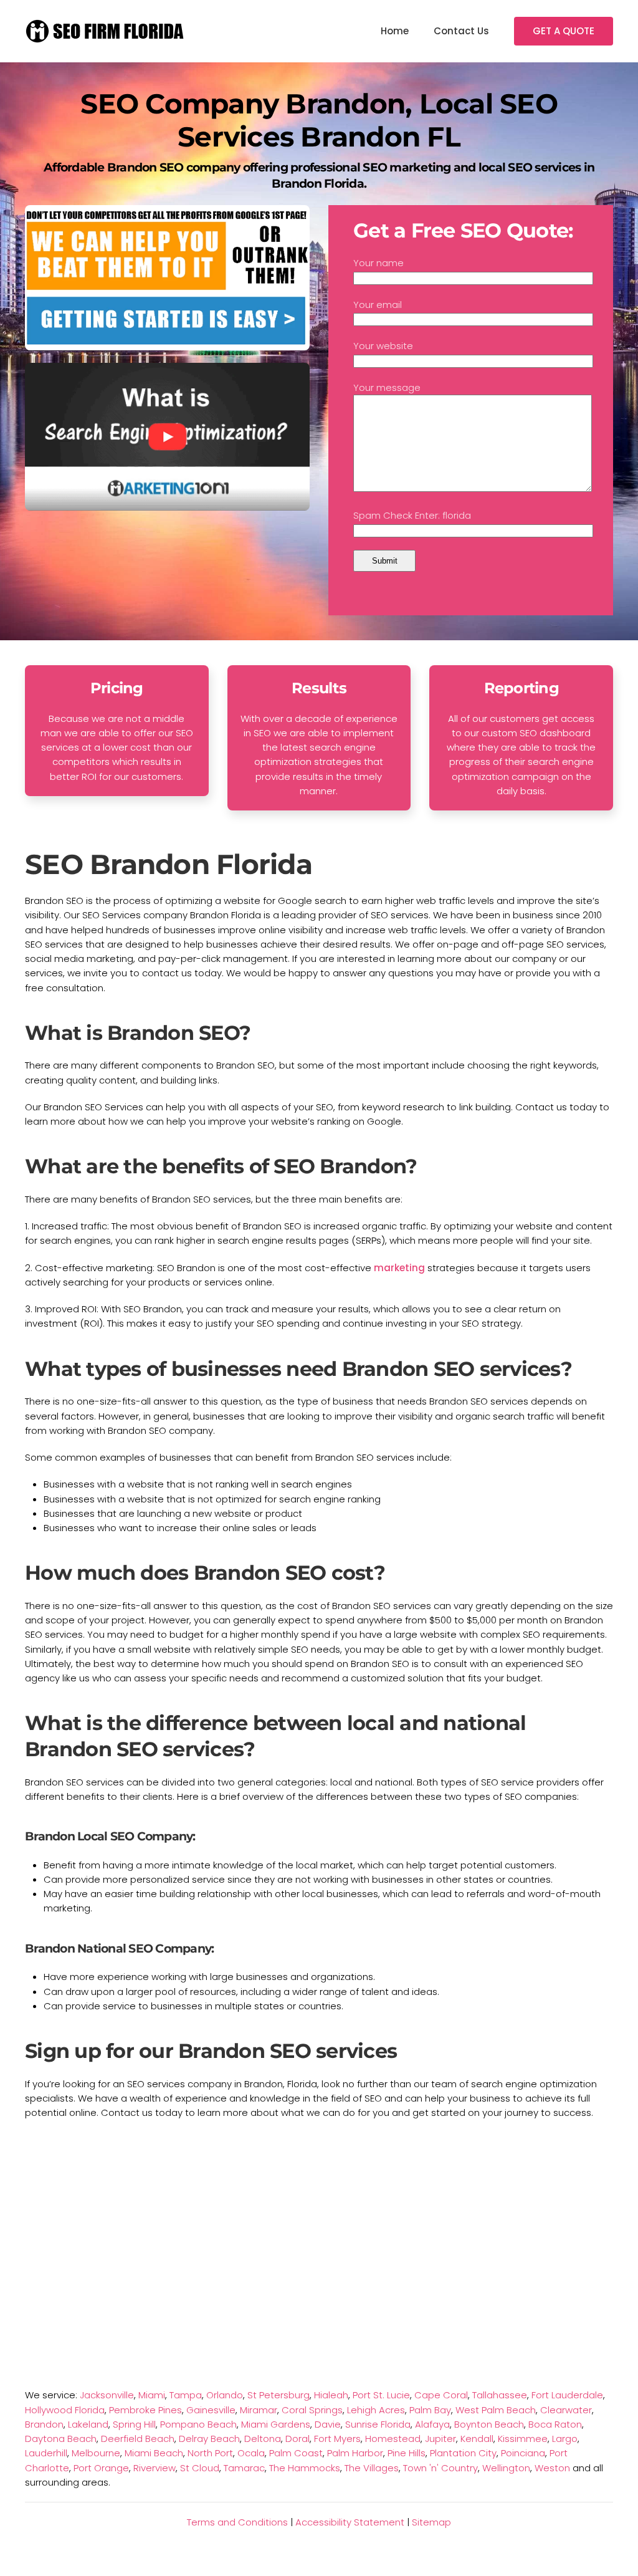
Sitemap (431, 2522)
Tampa (186, 2395)
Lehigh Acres (376, 2410)
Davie (328, 2424)
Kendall (477, 2439)
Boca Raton (555, 2424)
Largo (565, 2439)
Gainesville (211, 2410)
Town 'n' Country (440, 2468)
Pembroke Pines (145, 2410)
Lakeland (88, 2424)
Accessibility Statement (350, 2522)
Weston (552, 2468)
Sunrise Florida (378, 2424)
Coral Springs (312, 2410)
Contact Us (461, 31)
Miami (152, 2395)
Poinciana (523, 2453)
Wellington (506, 2468)
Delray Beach (209, 2439)
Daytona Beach (61, 2439)
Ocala (251, 2453)
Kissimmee (523, 2439)
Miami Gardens (276, 2424)
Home (395, 31)
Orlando (225, 2395)
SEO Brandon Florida (169, 864)
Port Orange (101, 2468)
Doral (298, 2439)
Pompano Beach (198, 2424)
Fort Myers (337, 2439)
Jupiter (440, 2439)
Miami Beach (154, 2453)
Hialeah (331, 2395)
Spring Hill (134, 2424)
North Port (210, 2453)
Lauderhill (46, 2453)
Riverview (155, 2468)
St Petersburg (279, 2395)
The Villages (372, 2468)
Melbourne (96, 2453)
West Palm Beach (496, 2410)
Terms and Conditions (237, 2522)
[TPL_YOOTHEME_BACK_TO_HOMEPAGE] (106, 31)
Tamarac (244, 2468)
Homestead (393, 2439)
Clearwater (566, 2410)
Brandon (44, 2424)
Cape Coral (441, 2395)
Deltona (263, 2439)
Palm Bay (430, 2410)
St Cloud (200, 2468)
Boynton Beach (489, 2424)
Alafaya (432, 2424)
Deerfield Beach (138, 2439)
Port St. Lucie (381, 2395)
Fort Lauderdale (567, 2395)
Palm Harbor (355, 2453)
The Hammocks (305, 2468)
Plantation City (463, 2453)
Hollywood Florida (65, 2410)
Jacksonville (107, 2395)
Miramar (259, 2410)
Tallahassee (500, 2395)
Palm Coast (296, 2453)
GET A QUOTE (564, 31)
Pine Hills (407, 2453)
